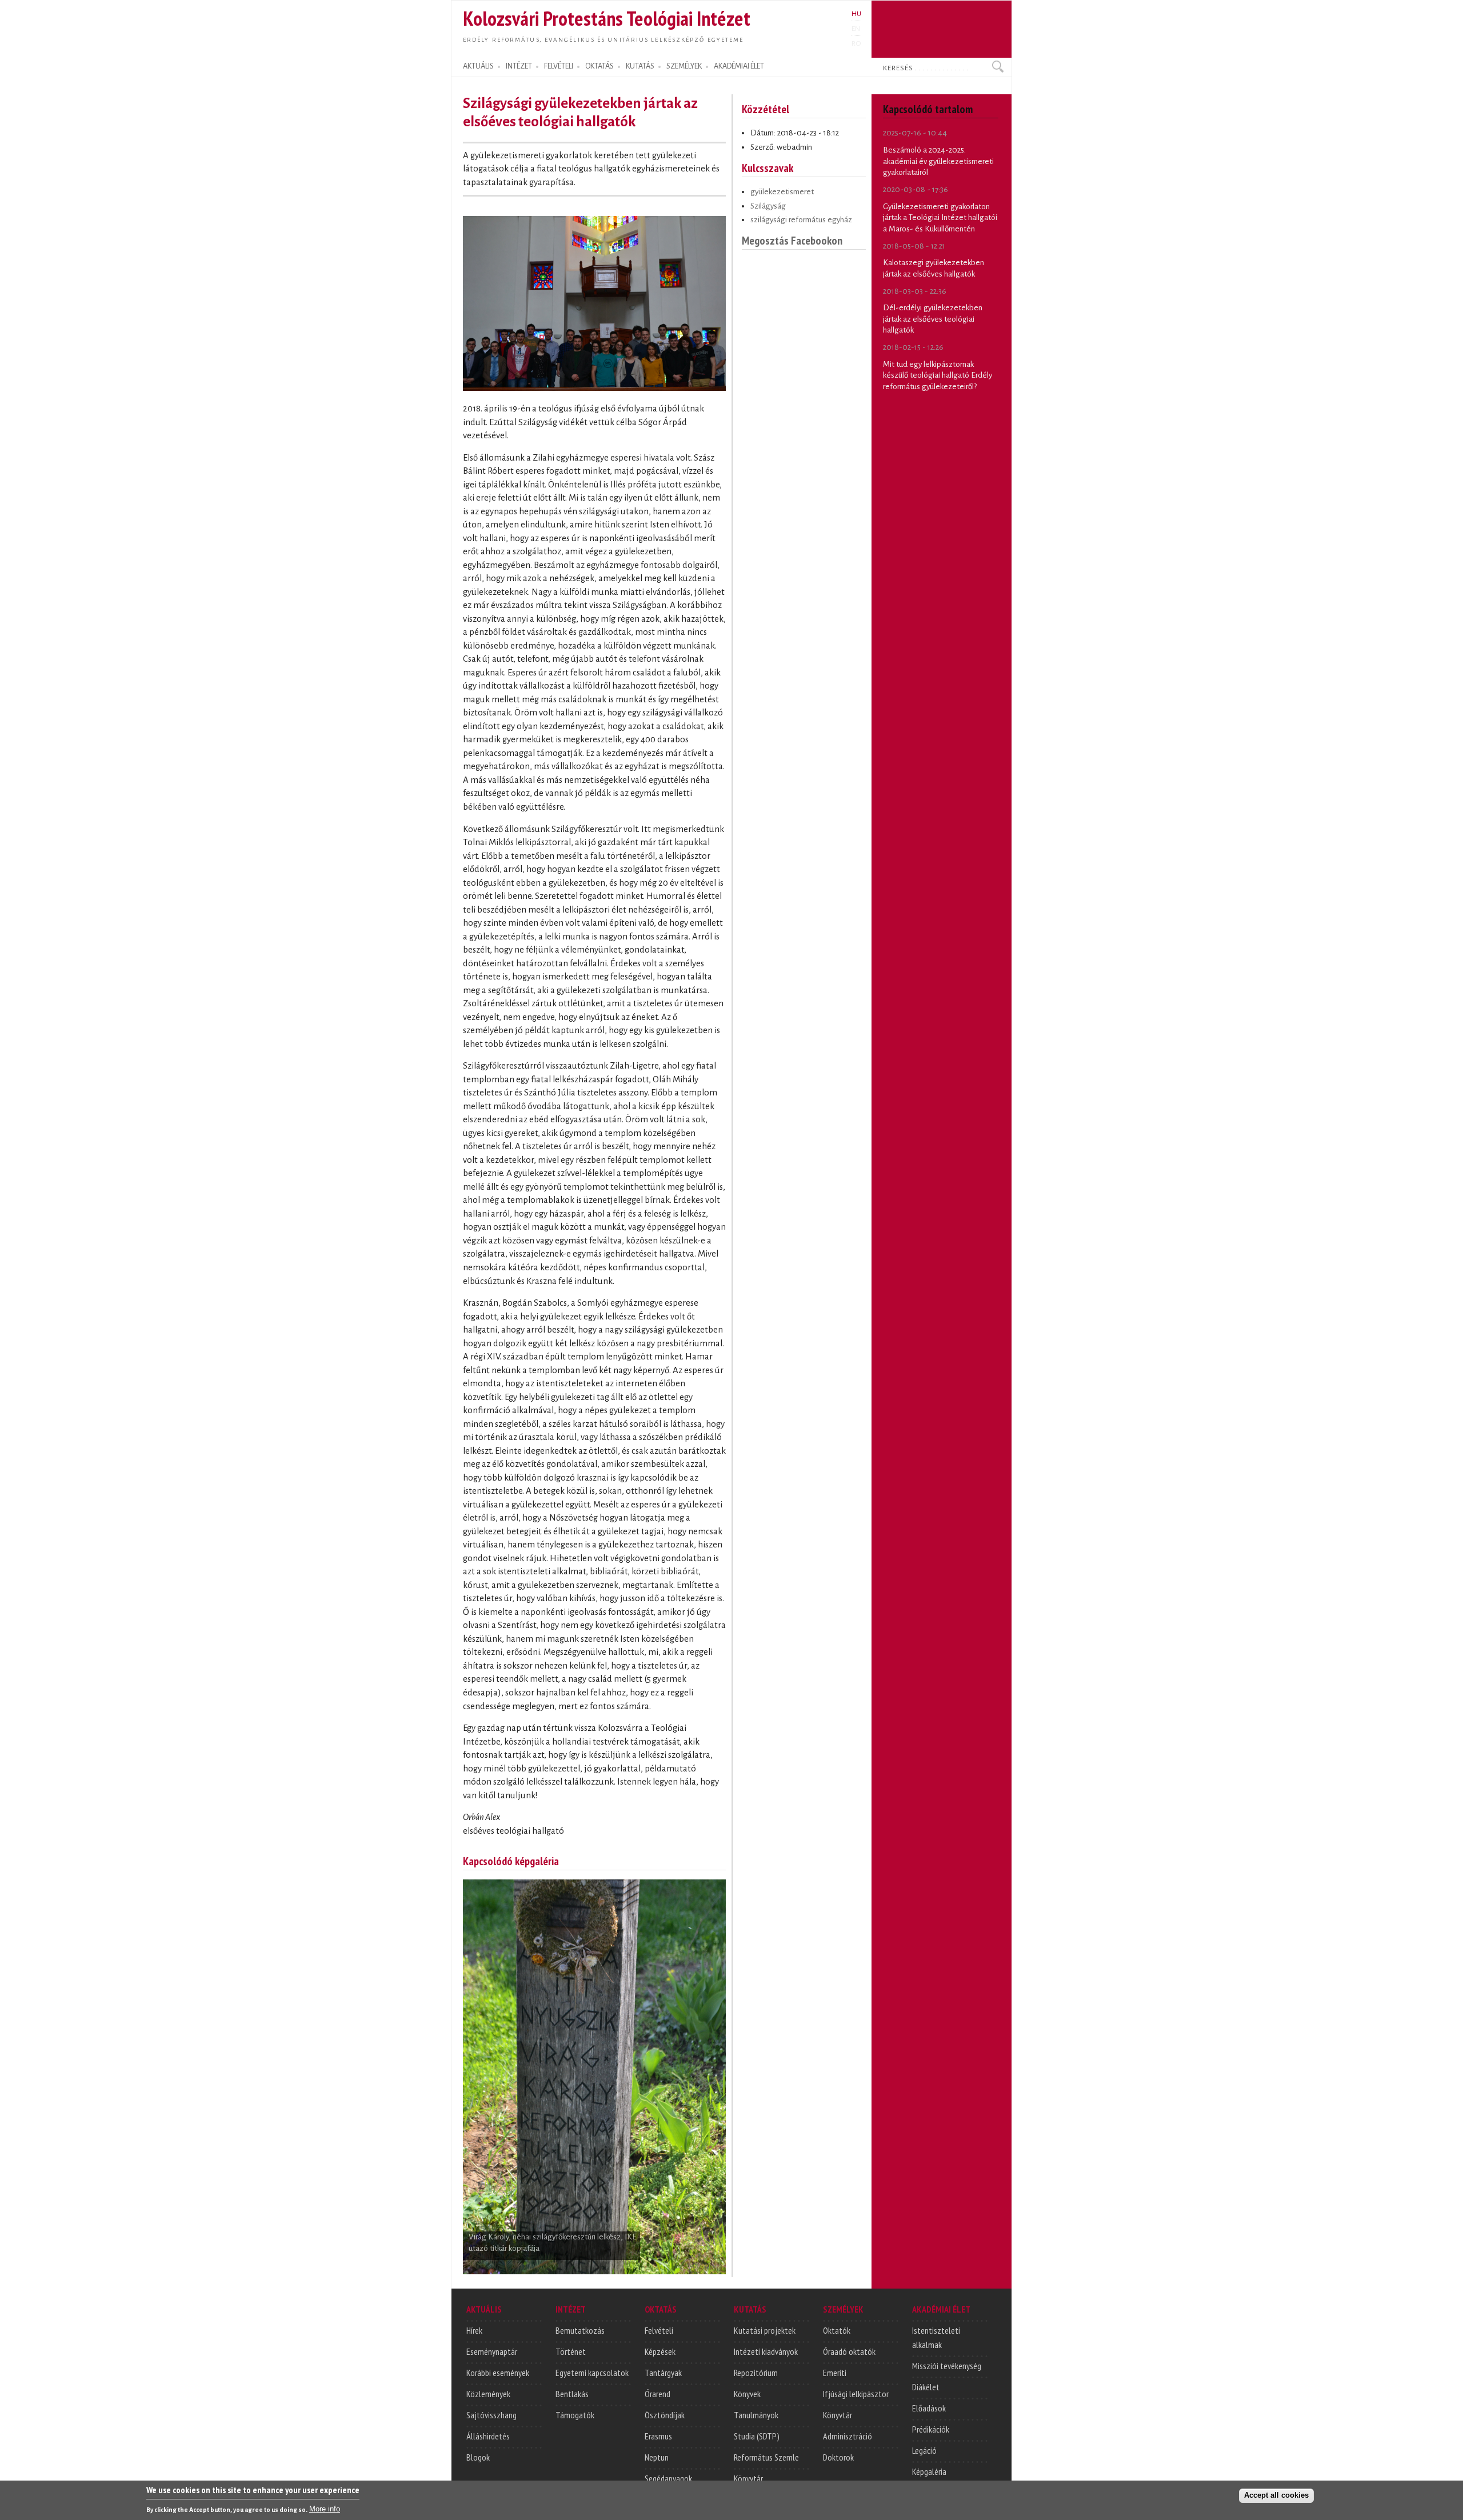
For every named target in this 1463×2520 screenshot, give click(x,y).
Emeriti (835, 2373)
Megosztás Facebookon (792, 240)
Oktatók (837, 2330)
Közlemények (488, 2394)
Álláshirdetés (488, 2436)
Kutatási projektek (765, 2330)
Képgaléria (929, 2471)
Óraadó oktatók (849, 2351)
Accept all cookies (1276, 2495)
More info (325, 2509)
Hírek (474, 2330)
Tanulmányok (756, 2415)
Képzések (660, 2351)
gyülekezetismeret (782, 192)
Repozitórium (756, 2373)
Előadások (929, 2408)
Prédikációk (931, 2429)
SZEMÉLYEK (684, 66)
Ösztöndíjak (665, 2415)
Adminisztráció (848, 2436)
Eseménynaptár (492, 2351)
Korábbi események (498, 2373)
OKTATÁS (599, 66)
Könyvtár (748, 2478)
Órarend (657, 2394)
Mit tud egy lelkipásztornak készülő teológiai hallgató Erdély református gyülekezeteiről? (938, 375)
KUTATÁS (640, 66)
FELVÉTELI (559, 66)
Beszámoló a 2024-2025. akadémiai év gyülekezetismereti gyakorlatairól (938, 161)
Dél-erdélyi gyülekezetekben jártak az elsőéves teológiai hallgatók (933, 319)
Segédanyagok (668, 2478)
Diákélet (926, 2387)
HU (856, 14)
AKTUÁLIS (478, 66)
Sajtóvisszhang (491, 2415)
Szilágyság (768, 206)
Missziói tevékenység (947, 2366)
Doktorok (838, 2457)
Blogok (478, 2457)
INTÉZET (519, 66)
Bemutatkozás (580, 2330)
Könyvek (747, 2394)
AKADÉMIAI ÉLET (739, 66)
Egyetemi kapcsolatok (592, 2373)
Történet (571, 2351)
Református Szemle (766, 2457)
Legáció (924, 2450)
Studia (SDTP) (757, 2436)
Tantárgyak (663, 2373)
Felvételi (659, 2330)
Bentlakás (572, 2394)
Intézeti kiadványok (766, 2351)
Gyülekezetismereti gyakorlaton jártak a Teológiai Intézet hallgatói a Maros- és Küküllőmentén (940, 218)
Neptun (657, 2457)
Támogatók (575, 2415)
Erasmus (658, 2436)
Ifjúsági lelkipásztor (856, 2394)
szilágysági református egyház (801, 220)
